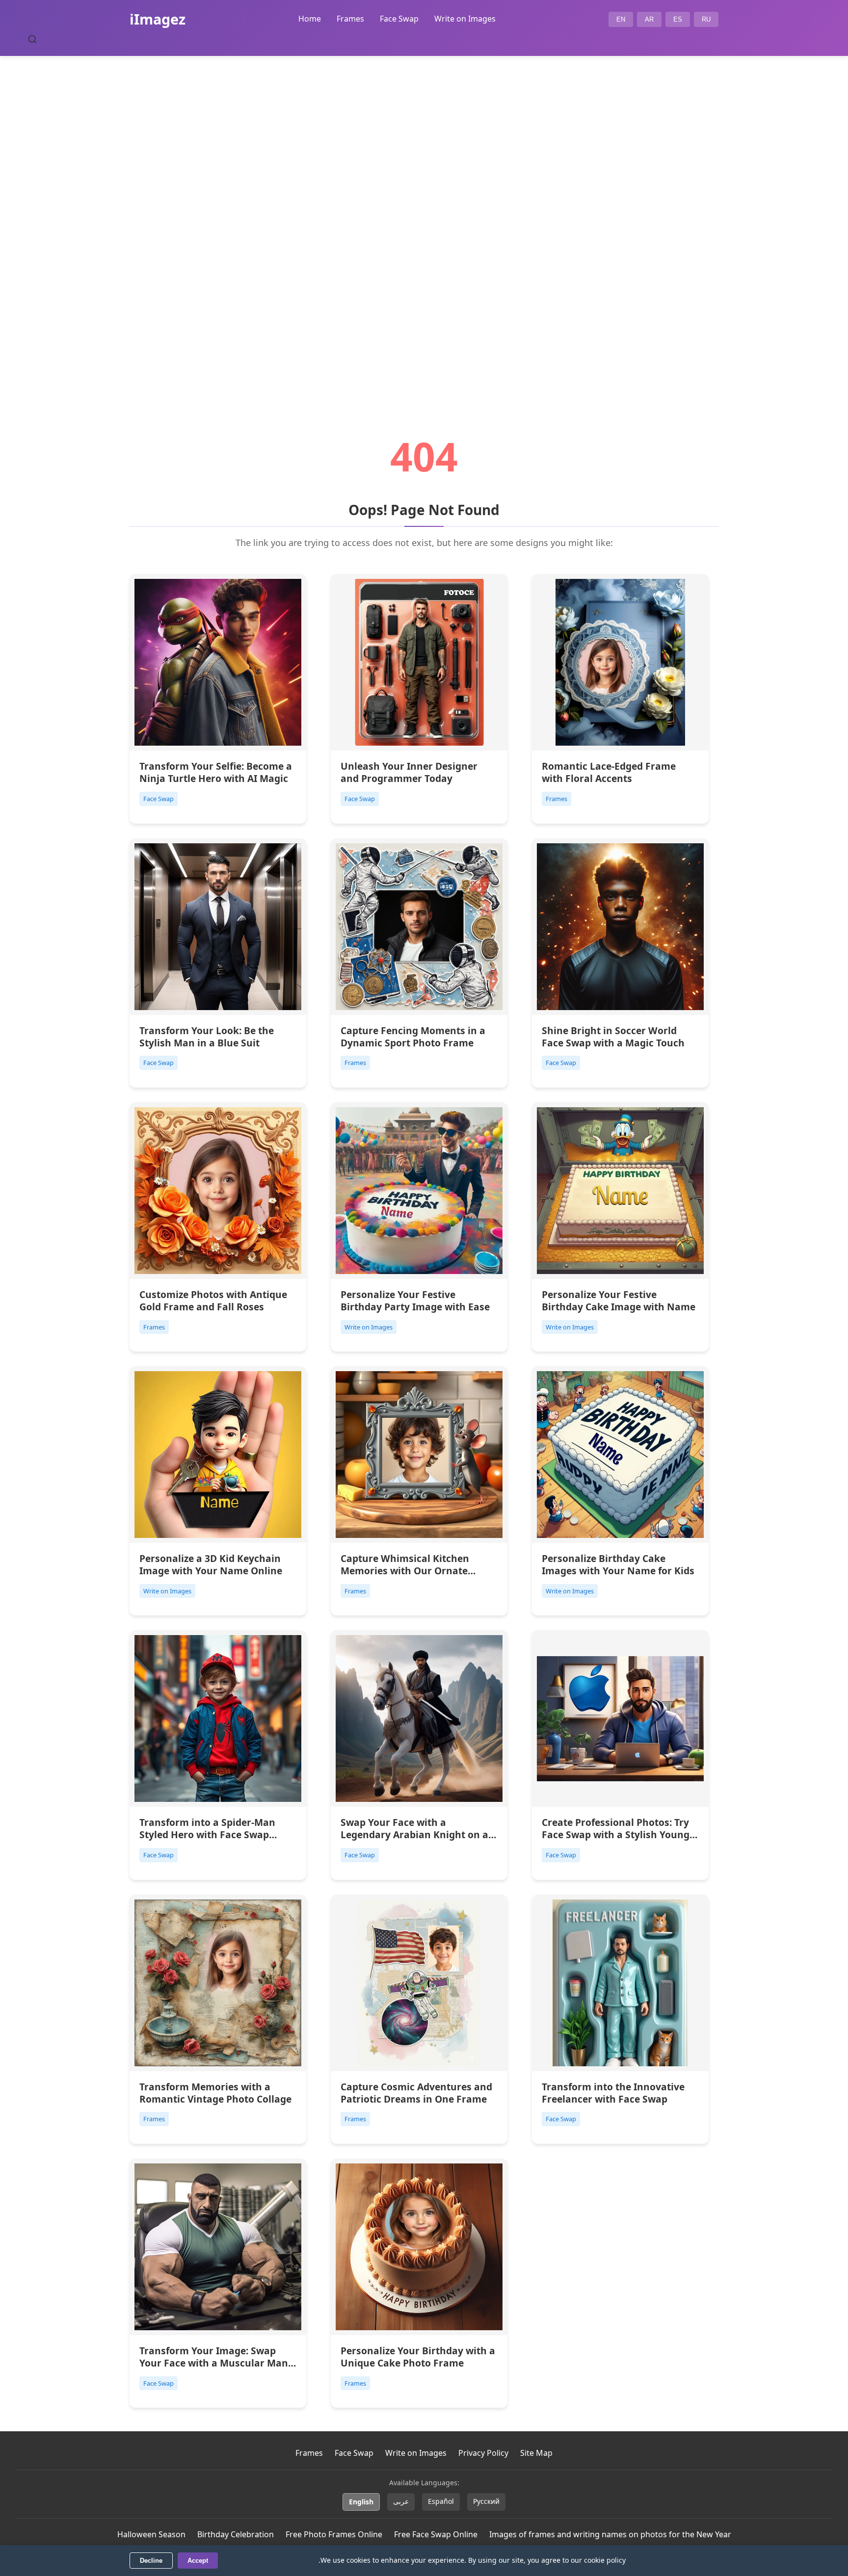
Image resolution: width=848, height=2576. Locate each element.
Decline (151, 2561)
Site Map (536, 2453)
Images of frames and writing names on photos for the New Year (610, 2534)
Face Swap (399, 19)
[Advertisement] (424, 219)
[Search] (32, 39)
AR (649, 19)
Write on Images (465, 19)
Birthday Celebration (236, 2534)
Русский (486, 2501)
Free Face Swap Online (436, 2534)
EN (621, 19)
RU (706, 19)
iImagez (158, 19)
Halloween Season (151, 2534)
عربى (401, 2501)
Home (310, 19)
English (361, 2502)
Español (441, 2501)
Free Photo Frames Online (334, 2534)
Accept (198, 2561)
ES (678, 19)
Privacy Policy (483, 2453)
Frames (350, 19)
